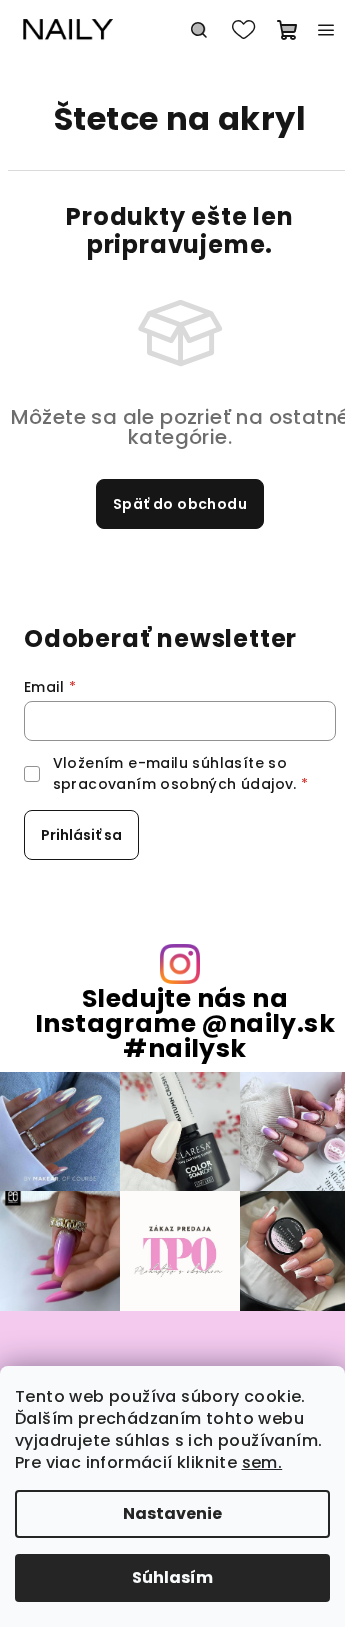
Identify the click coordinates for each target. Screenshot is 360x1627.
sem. (262, 1462)
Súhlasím (172, 1577)
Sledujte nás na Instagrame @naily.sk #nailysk (185, 1024)
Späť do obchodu (180, 504)
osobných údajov (226, 784)
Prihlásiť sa (81, 835)
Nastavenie (172, 1513)
